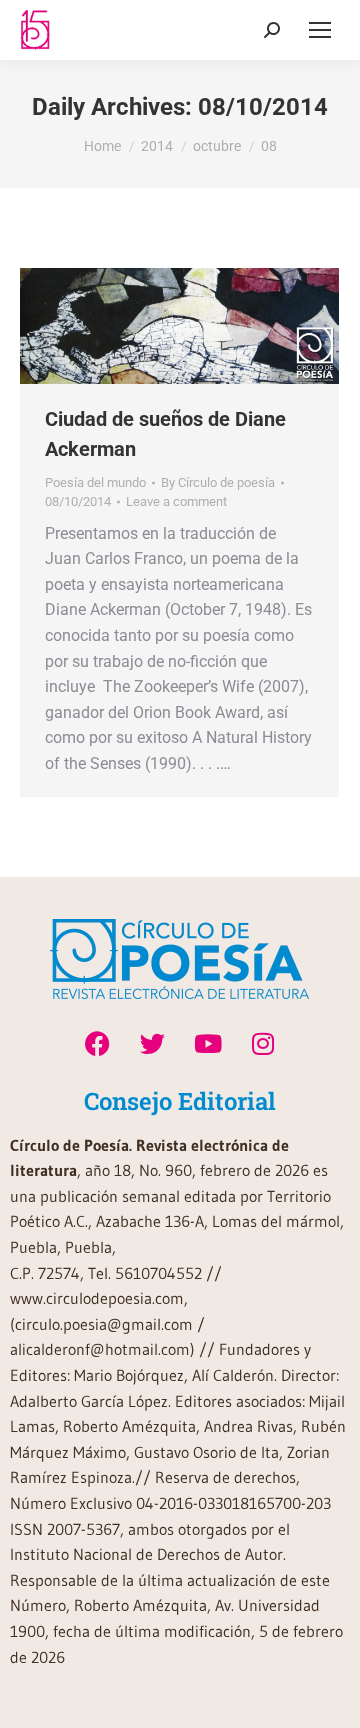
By (218, 482)
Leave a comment (176, 501)
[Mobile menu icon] (320, 30)
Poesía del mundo (95, 482)
